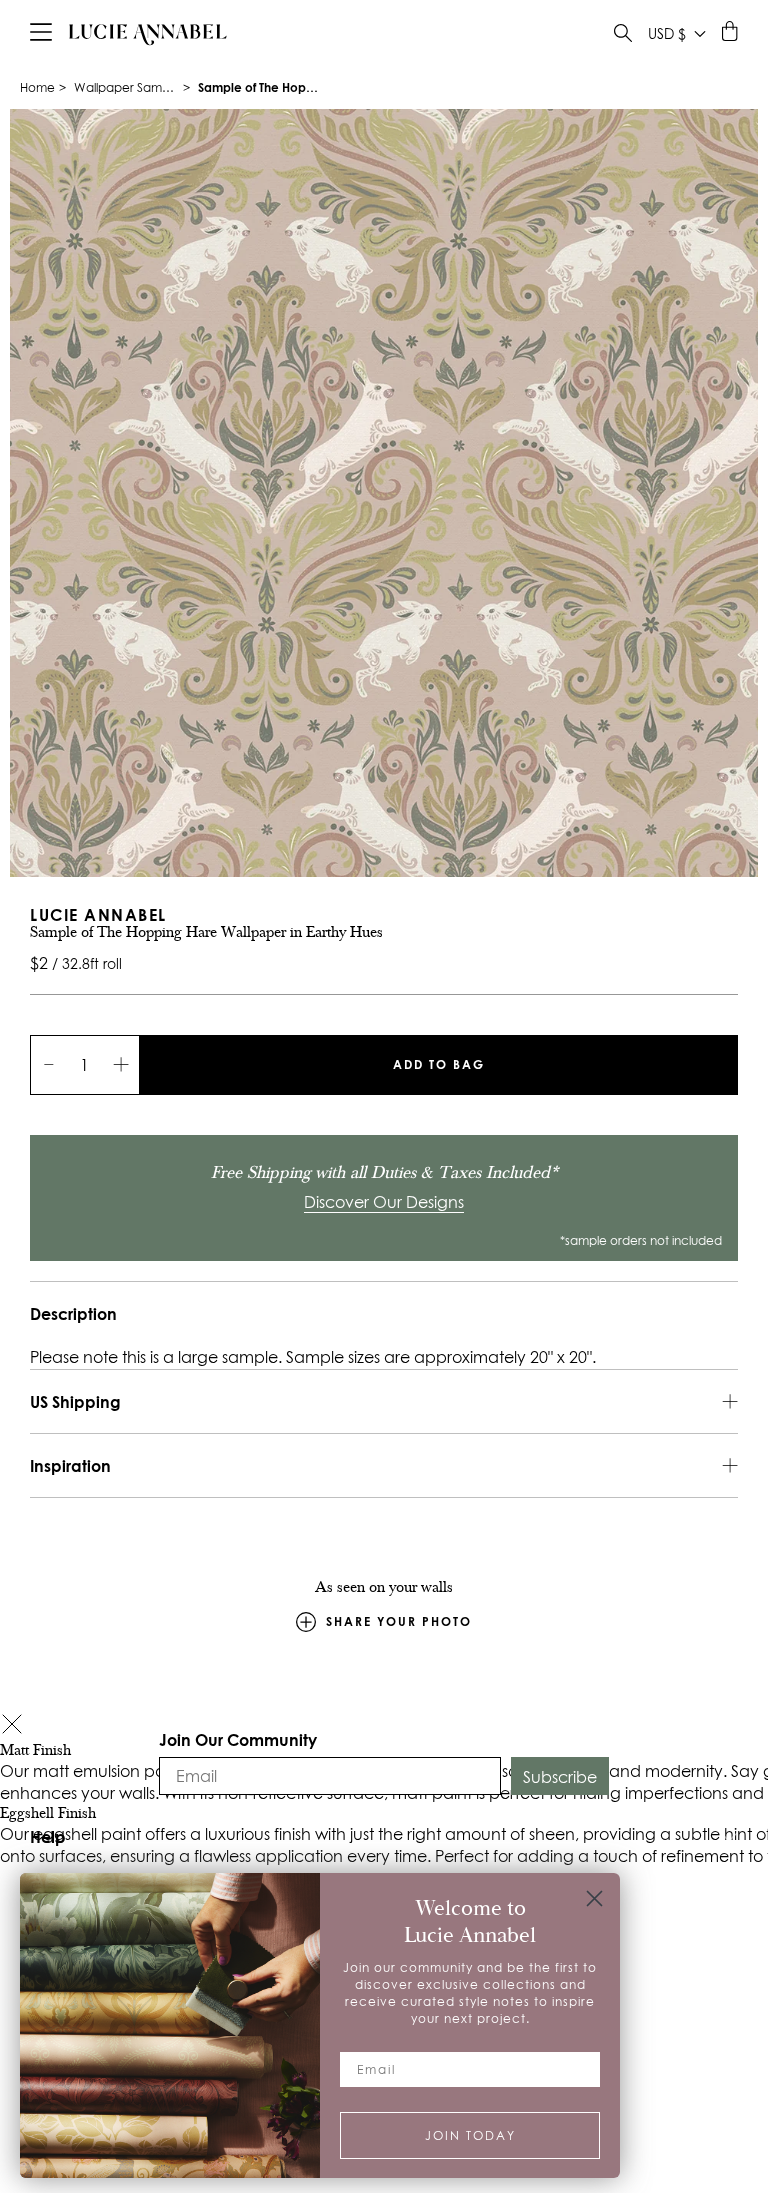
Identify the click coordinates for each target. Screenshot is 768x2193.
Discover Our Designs (384, 1202)
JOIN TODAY (470, 2135)
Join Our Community (238, 1739)
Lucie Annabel (98, 914)
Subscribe (560, 1777)
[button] (12, 1726)
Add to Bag (439, 1064)
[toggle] (623, 35)
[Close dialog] (594, 1898)
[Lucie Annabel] (148, 34)
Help (48, 1836)
